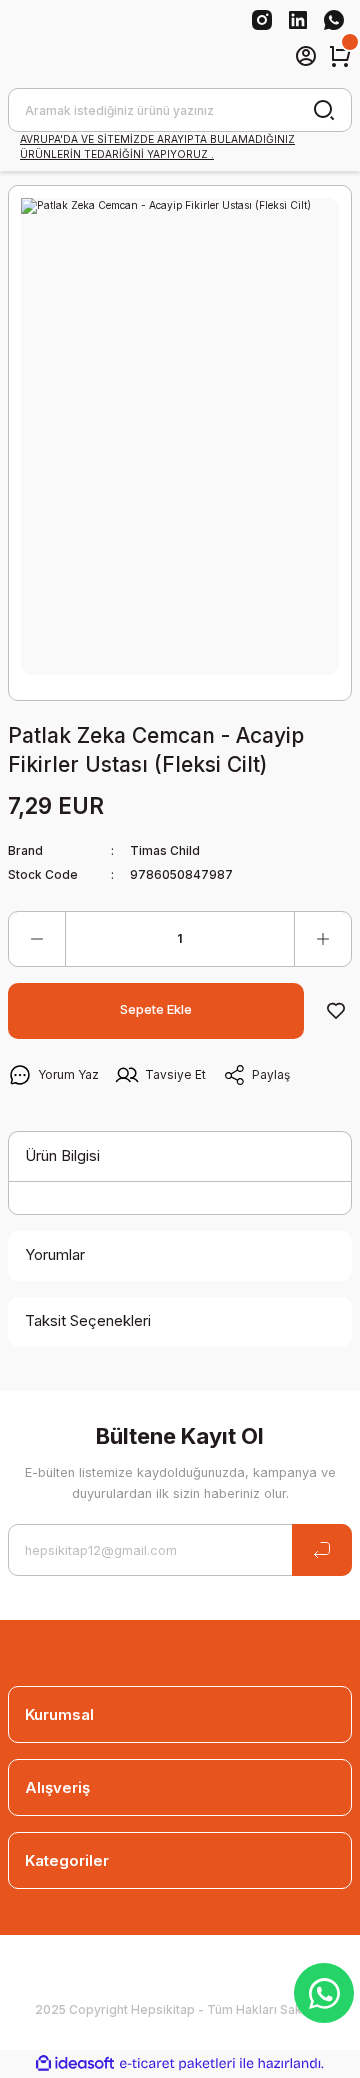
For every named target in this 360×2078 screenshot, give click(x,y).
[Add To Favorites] (336, 1011)
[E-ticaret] (177, 2063)
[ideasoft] (75, 2064)
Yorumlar (55, 1254)
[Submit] (322, 1550)
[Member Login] (306, 56)
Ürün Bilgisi (62, 1155)
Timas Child (165, 850)
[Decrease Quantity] (37, 939)
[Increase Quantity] (323, 939)
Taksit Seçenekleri (88, 1320)
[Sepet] (340, 56)
